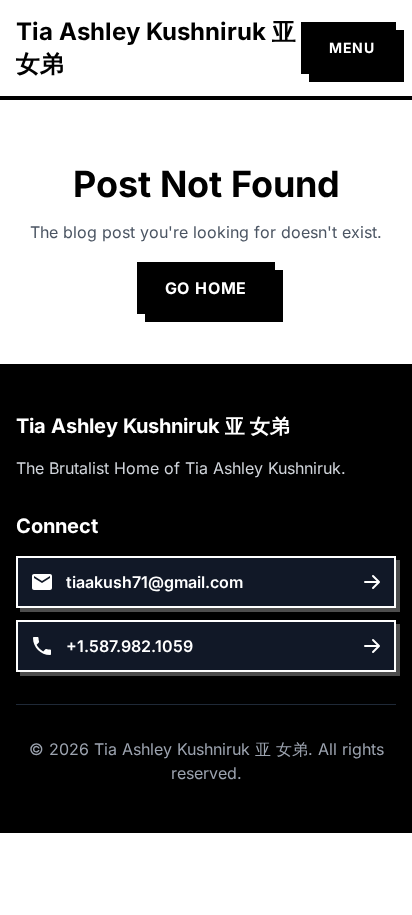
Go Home (206, 288)
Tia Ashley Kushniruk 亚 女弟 (156, 47)
